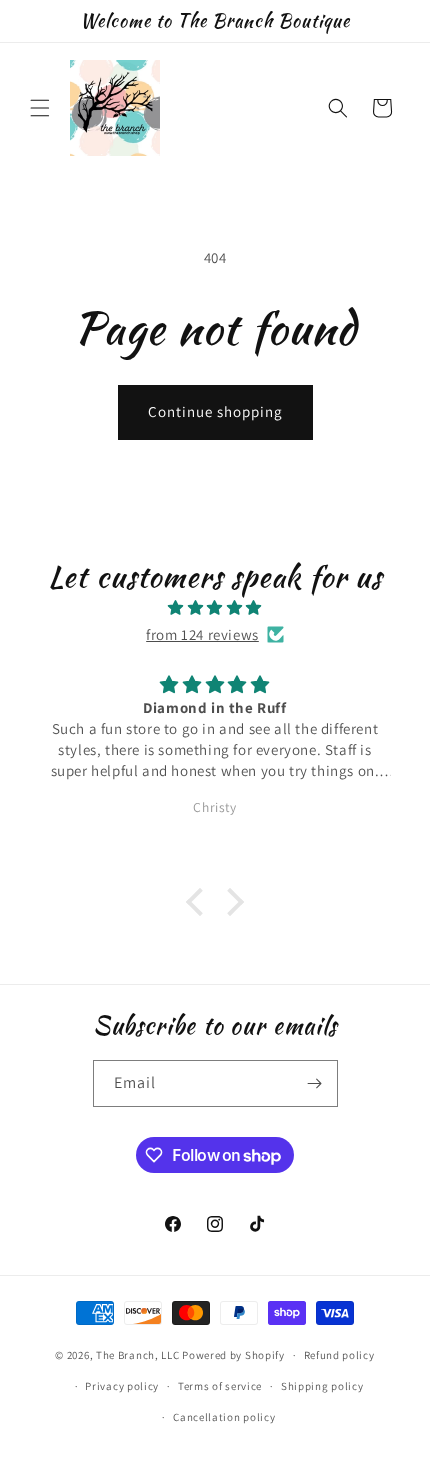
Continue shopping (215, 411)
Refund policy (339, 1355)
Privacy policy (122, 1386)
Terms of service (220, 1386)
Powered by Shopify (233, 1355)
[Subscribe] (315, 1083)
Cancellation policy (224, 1417)
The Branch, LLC (138, 1355)
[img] (215, 607)
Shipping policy (322, 1386)
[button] (40, 108)
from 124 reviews (202, 634)
